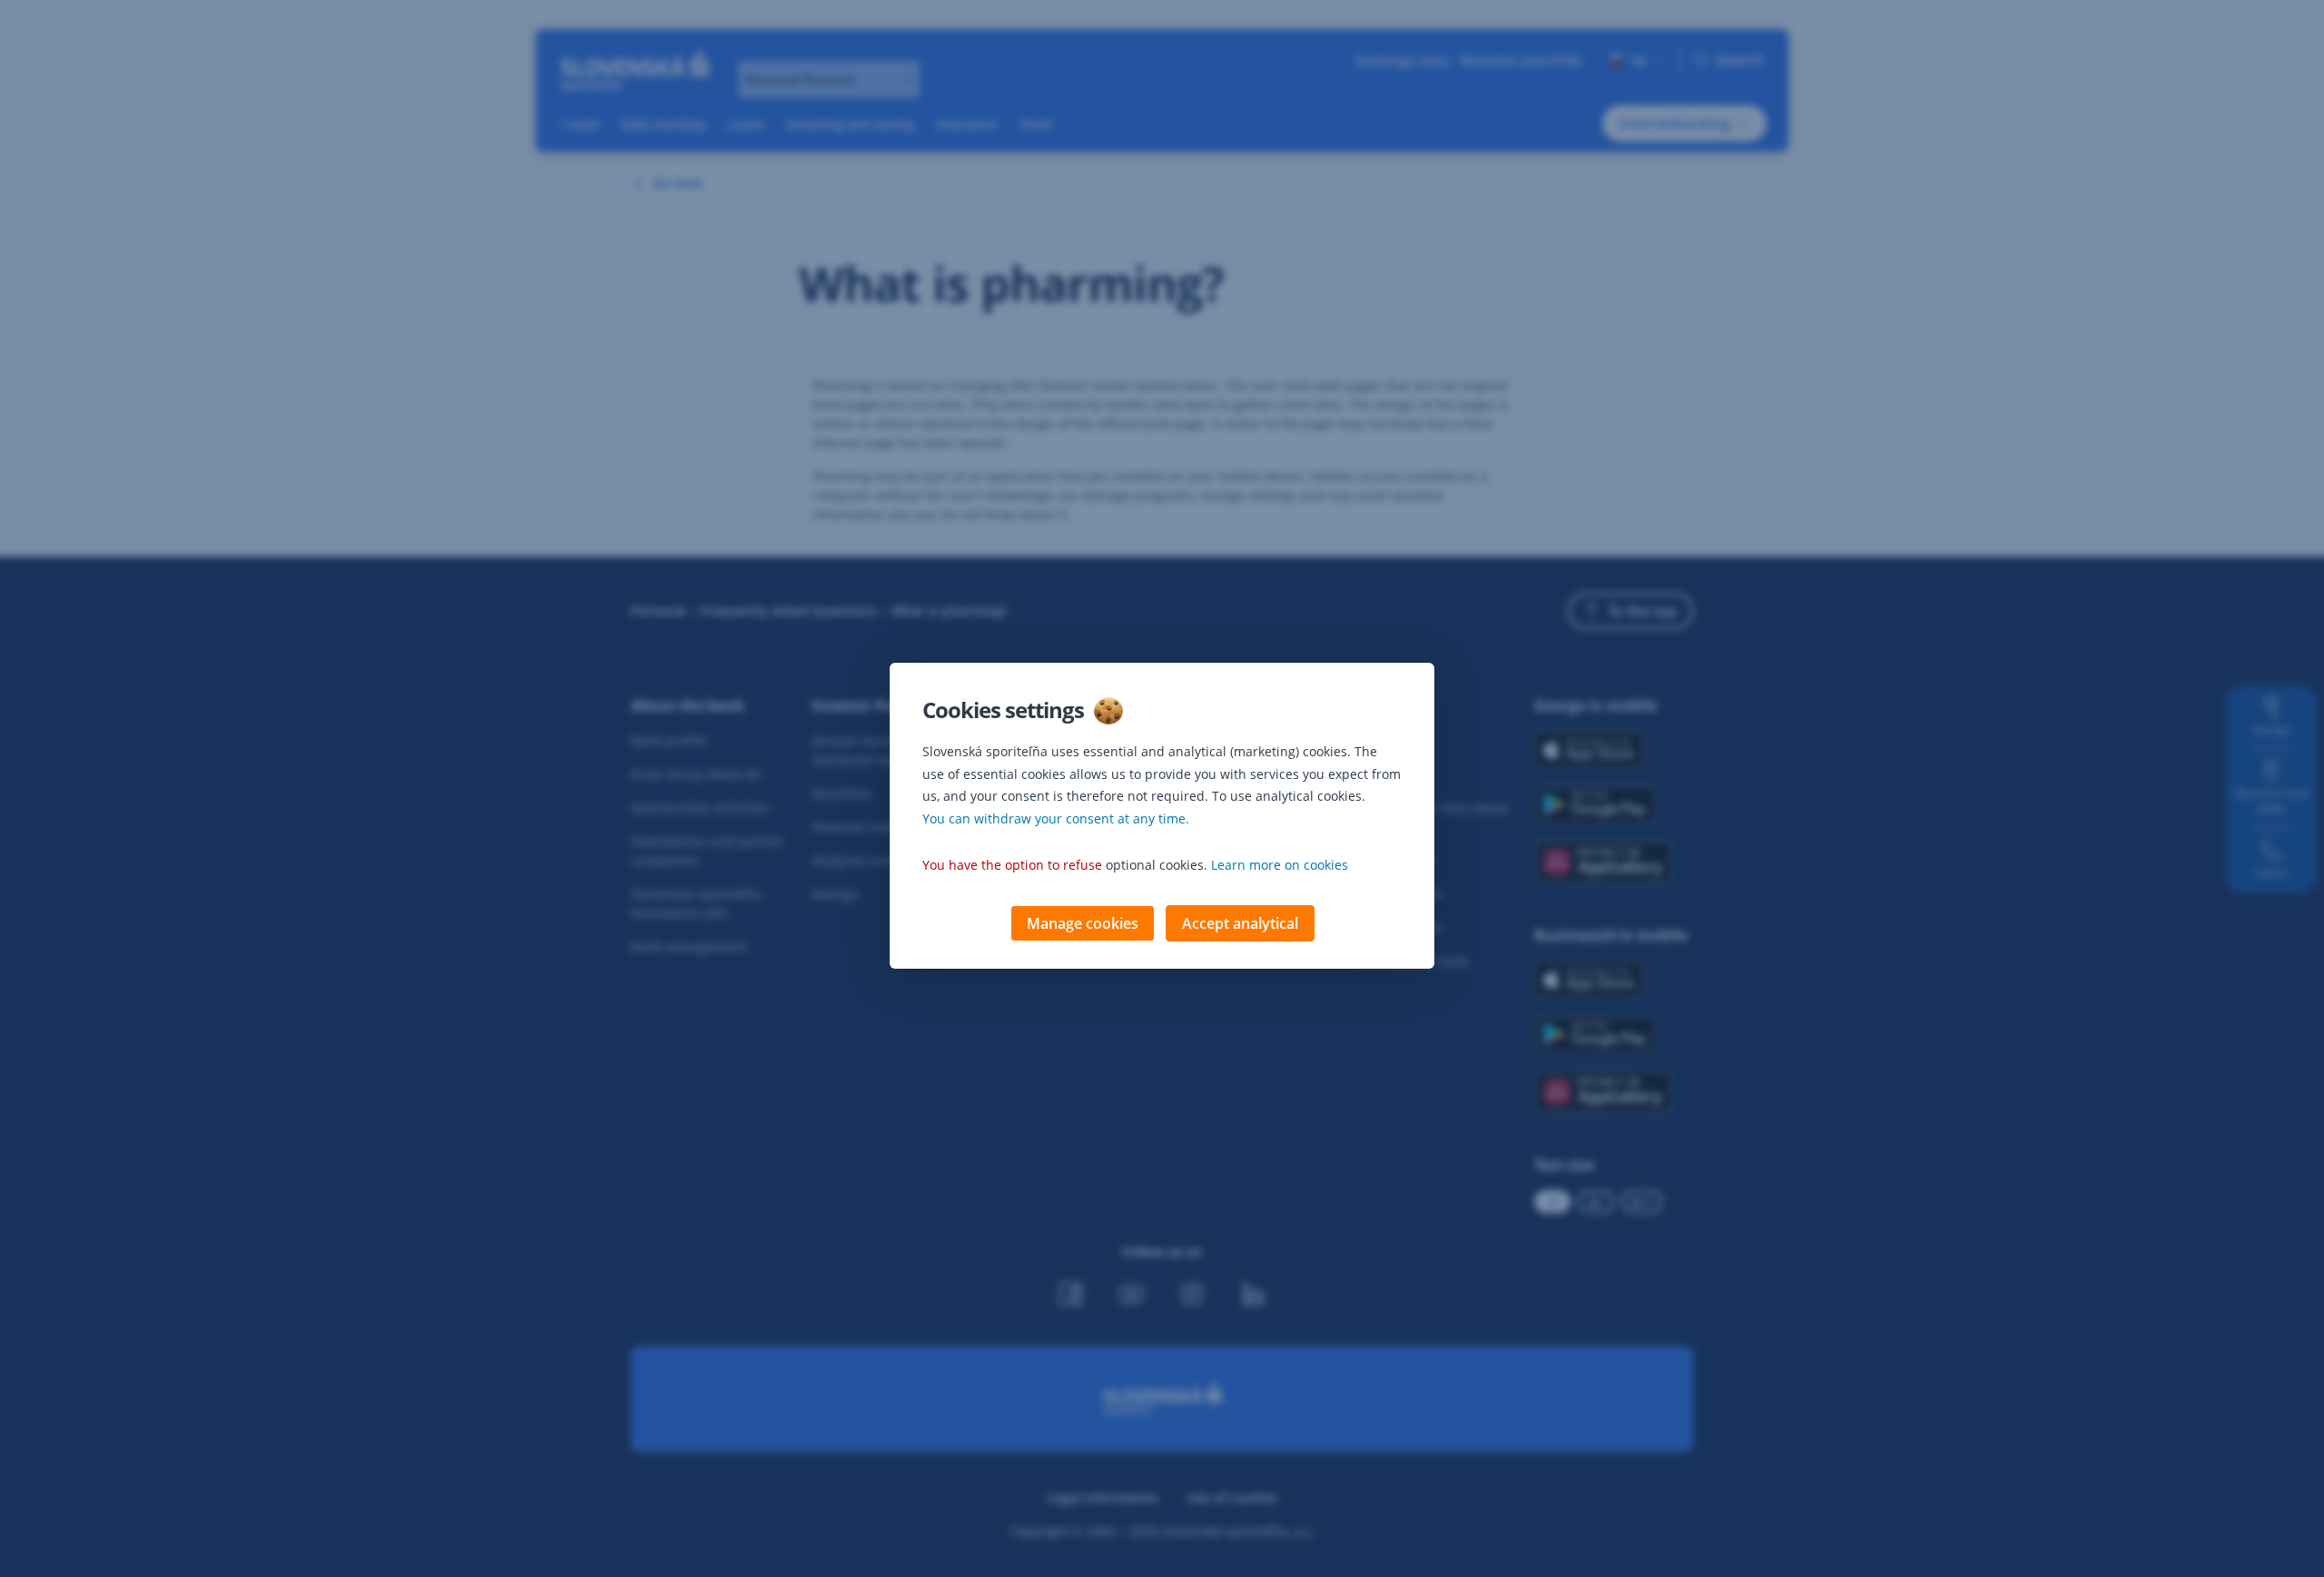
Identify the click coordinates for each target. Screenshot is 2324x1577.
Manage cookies (1083, 923)
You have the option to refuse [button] (1012, 865)
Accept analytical (1240, 923)
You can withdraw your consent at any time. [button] (1056, 818)
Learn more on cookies (1280, 865)
